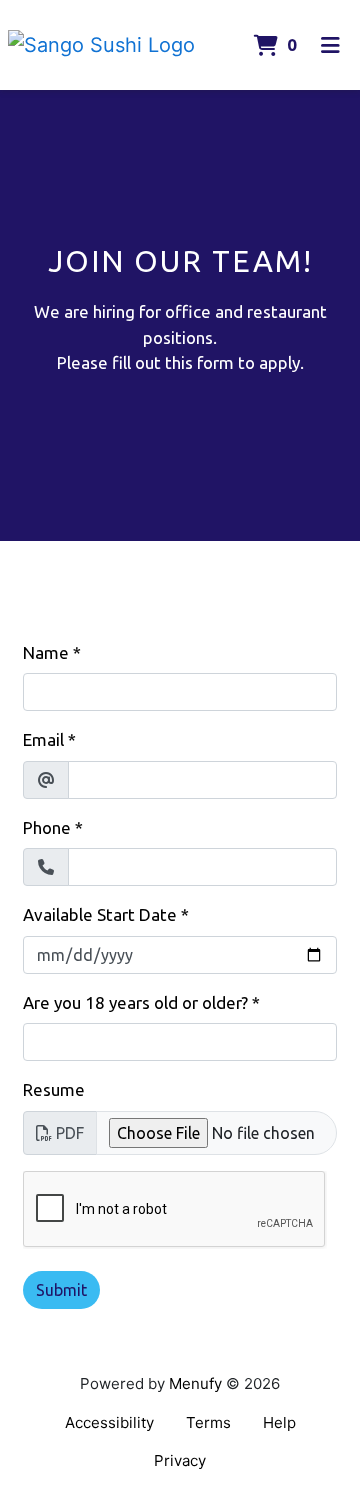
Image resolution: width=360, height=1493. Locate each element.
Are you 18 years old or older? (135, 1002)
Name (46, 652)
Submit (61, 1290)
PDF (70, 1133)
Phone (47, 827)
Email (43, 739)
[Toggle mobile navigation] (330, 45)
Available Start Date (100, 914)
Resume (54, 1089)
